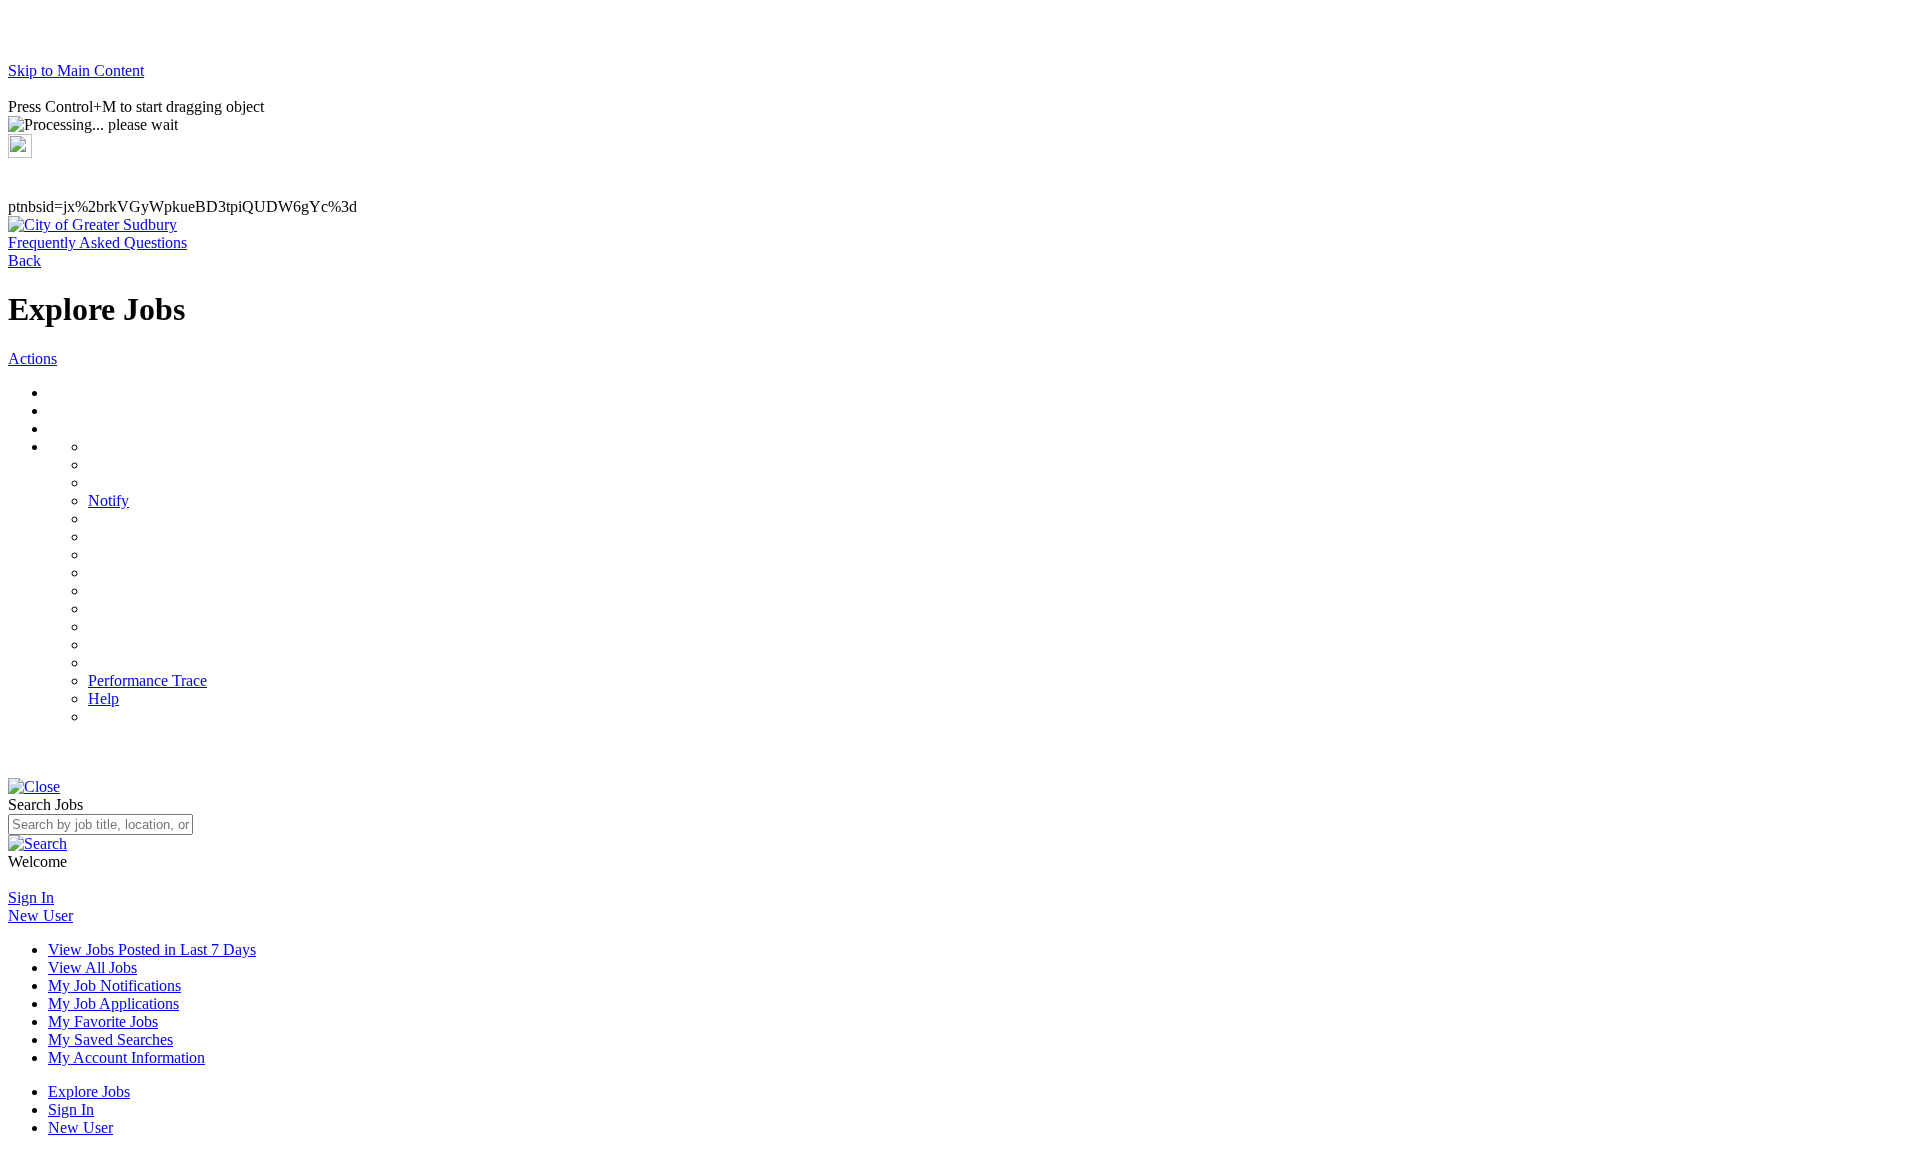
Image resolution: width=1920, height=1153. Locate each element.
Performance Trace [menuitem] (147, 680)
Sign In (31, 897)
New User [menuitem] (80, 1127)
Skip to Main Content (76, 70)
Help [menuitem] (103, 698)
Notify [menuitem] (108, 500)
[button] (92, 224)
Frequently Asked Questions (97, 242)
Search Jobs (45, 804)
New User (40, 915)
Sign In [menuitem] (71, 1109)
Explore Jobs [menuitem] (89, 1091)
